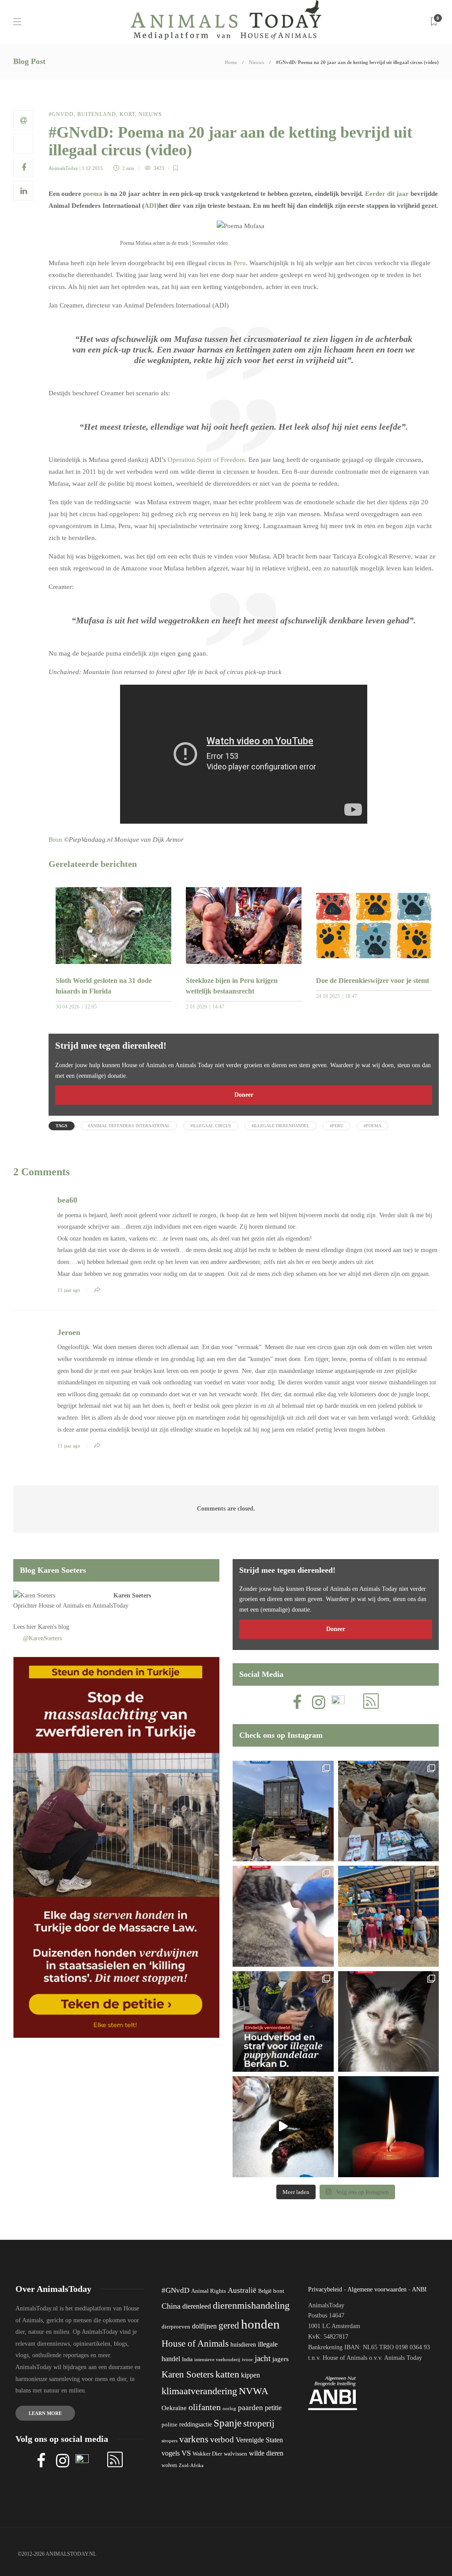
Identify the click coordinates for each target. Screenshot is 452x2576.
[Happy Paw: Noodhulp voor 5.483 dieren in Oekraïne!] (389, 1811)
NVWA (254, 2391)
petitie (273, 2408)
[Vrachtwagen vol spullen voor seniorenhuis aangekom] (389, 1916)
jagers (281, 2359)
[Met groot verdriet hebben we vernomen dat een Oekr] (389, 2127)
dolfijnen (204, 2326)
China (171, 2306)
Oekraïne (174, 2408)
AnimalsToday (63, 168)
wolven (169, 2465)
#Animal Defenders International (129, 1126)
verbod (222, 2439)
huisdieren (243, 2345)
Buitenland (97, 114)
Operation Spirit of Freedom (206, 460)
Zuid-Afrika (191, 2465)
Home (231, 62)
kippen (250, 2375)
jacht (263, 2358)
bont (279, 2291)
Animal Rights (209, 2291)
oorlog (229, 2408)
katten (227, 2374)
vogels (171, 2453)
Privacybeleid (325, 2289)
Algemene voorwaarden (377, 2289)
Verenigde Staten (259, 2440)
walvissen (235, 2454)
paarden (250, 2408)
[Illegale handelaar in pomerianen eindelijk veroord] (283, 2022)
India (187, 2359)
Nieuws (256, 62)
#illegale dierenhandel (281, 1126)
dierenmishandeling (251, 2305)
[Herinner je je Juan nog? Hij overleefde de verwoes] (283, 1916)
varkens (194, 2439)
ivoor (247, 2359)
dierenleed (197, 2306)
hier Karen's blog (48, 1627)
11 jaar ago (69, 1290)
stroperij (259, 2423)
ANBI (419, 2289)
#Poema (373, 1126)
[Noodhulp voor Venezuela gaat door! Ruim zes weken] (389, 2022)
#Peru (337, 1126)
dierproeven (176, 2327)
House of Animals (61, 1606)
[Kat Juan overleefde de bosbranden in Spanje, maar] (283, 2127)
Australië (242, 2290)
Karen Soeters (132, 1595)
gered (229, 2325)
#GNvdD (61, 114)
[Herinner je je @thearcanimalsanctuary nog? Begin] (283, 1811)
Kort (127, 114)
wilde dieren (266, 2453)
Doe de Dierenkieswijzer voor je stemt (373, 981)
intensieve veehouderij (217, 2360)
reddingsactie (196, 2424)
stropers (169, 2441)
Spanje (228, 2423)
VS (186, 2453)
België (265, 2291)
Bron (55, 840)
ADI (151, 206)
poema (93, 194)
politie (169, 2425)
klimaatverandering (199, 2391)
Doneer (244, 1095)
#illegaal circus (211, 1126)
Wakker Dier (207, 2454)
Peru (240, 263)
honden (260, 2324)
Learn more (45, 2413)
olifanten (205, 2407)
